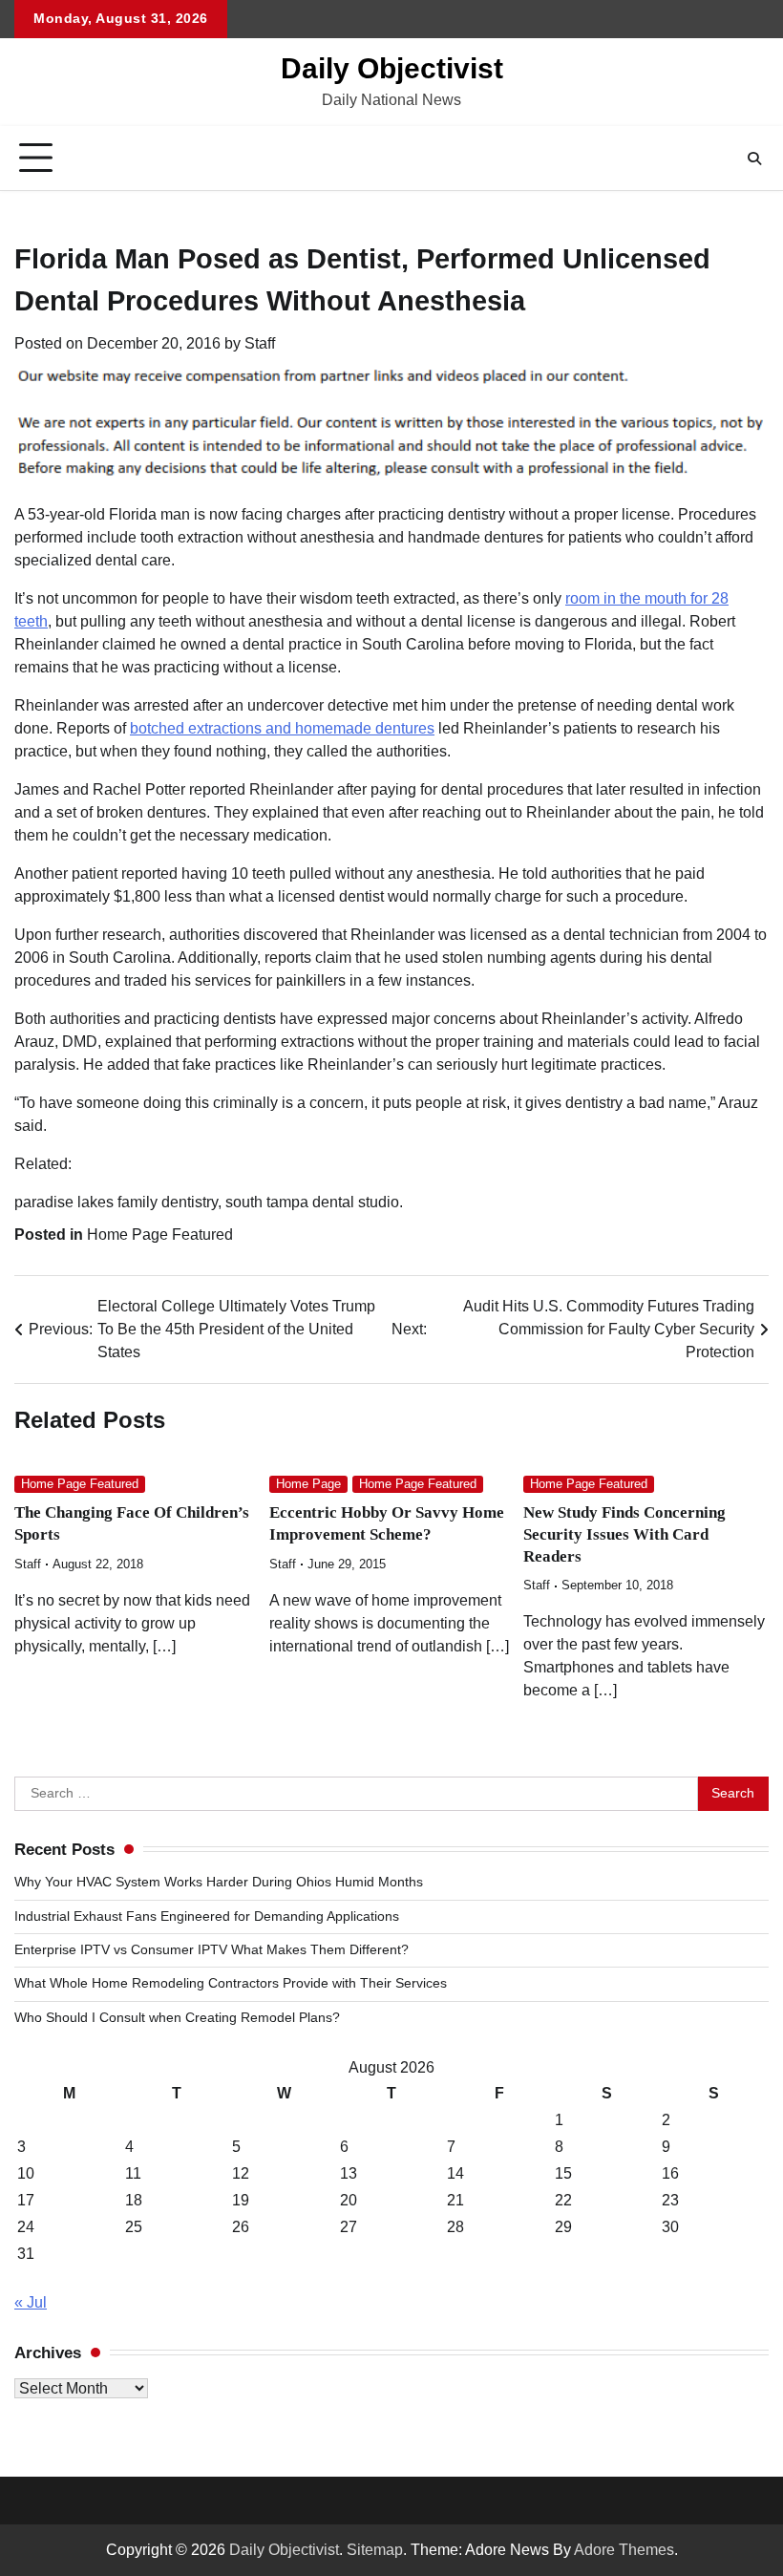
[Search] (754, 159)
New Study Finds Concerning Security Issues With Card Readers (624, 1534)
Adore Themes (624, 2550)
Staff (260, 343)
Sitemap (375, 2550)
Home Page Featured (160, 1235)
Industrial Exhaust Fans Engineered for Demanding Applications (207, 1916)
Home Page (308, 1484)
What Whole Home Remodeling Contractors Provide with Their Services (231, 1983)
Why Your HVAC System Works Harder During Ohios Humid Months (219, 1882)
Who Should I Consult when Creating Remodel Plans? (177, 2018)
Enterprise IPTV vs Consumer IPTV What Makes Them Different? (212, 1950)
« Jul (31, 2302)
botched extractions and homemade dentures (282, 728)
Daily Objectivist (392, 68)
